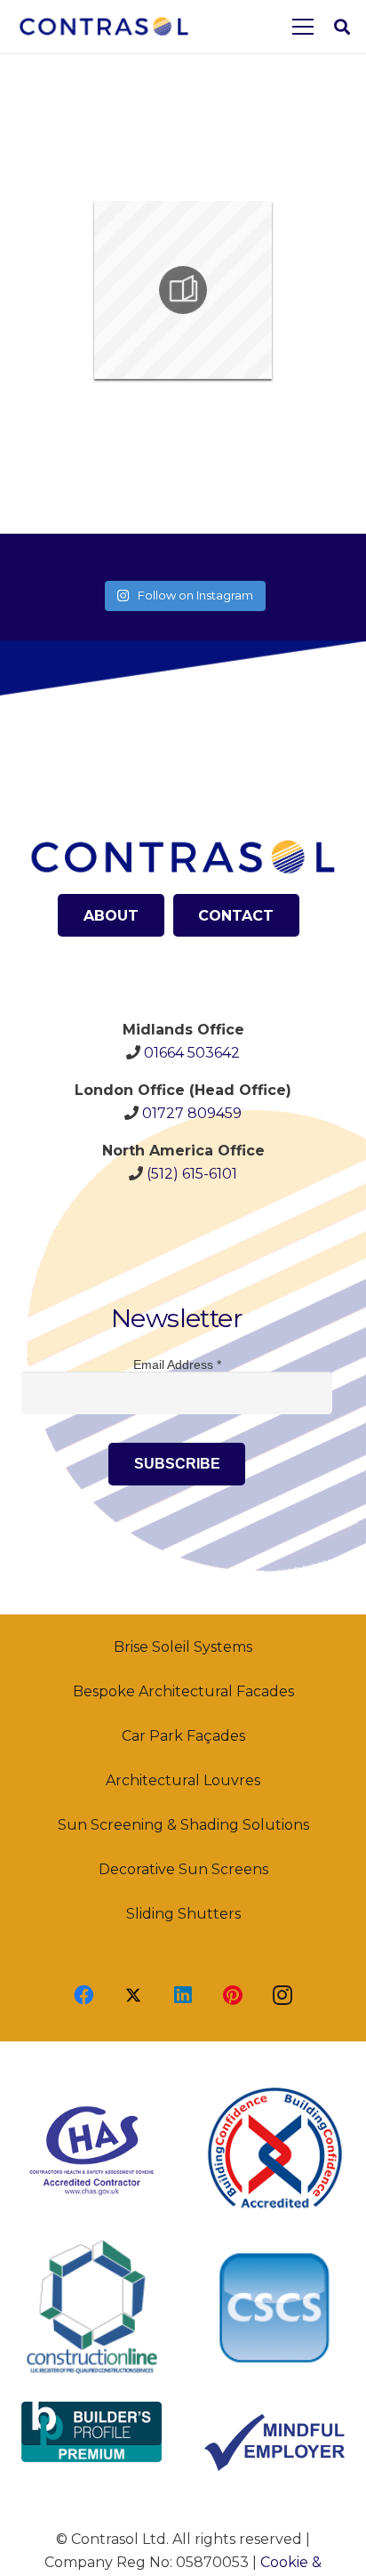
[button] (342, 27)
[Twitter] (133, 1995)
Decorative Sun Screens (183, 1869)
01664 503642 (192, 1053)
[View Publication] (183, 290)
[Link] (104, 27)
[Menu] (303, 27)
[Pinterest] (233, 1995)
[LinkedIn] (183, 1995)
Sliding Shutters (183, 1914)
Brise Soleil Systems (183, 1647)
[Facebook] (84, 1995)
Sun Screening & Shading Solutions (183, 1825)
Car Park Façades (183, 1736)
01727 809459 (192, 1113)
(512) (192, 1174)
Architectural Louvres (183, 1780)
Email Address (177, 1364)
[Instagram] (282, 1995)
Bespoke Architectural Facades (183, 1691)
